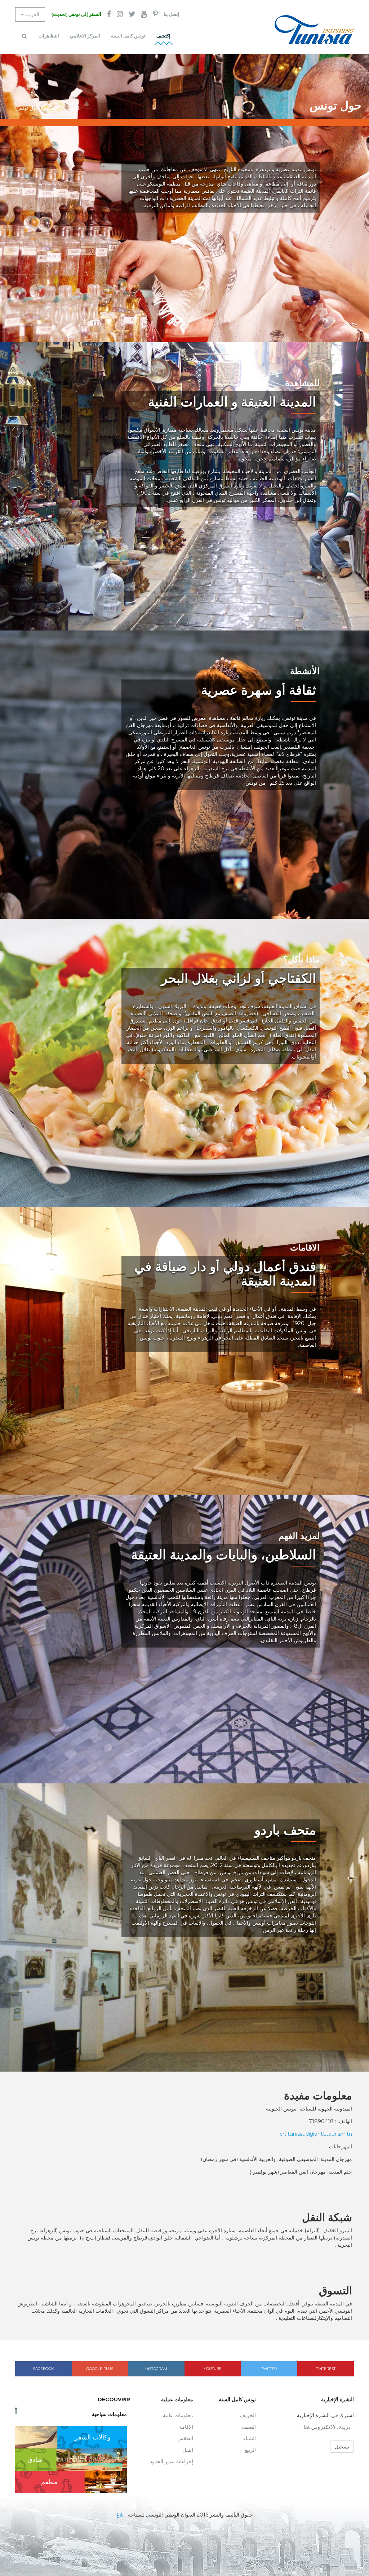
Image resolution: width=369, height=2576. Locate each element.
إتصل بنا (172, 14)
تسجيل (342, 2447)
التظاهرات (49, 36)
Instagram (156, 2369)
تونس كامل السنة (128, 36)
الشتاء (250, 2438)
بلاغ (120, 2515)
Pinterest (326, 2369)
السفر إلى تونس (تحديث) (76, 14)
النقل (188, 2450)
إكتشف (163, 36)
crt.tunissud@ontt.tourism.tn (316, 2134)
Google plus (100, 2369)
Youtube (213, 2369)
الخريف (248, 2415)
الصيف (249, 2427)
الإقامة (186, 2427)
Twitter (269, 2369)
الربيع (250, 2450)
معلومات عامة (178, 2415)
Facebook (43, 2369)
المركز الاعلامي (85, 36)
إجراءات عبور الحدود (172, 2461)
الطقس (185, 2438)
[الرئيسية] (314, 30)
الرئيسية (72, 108)
